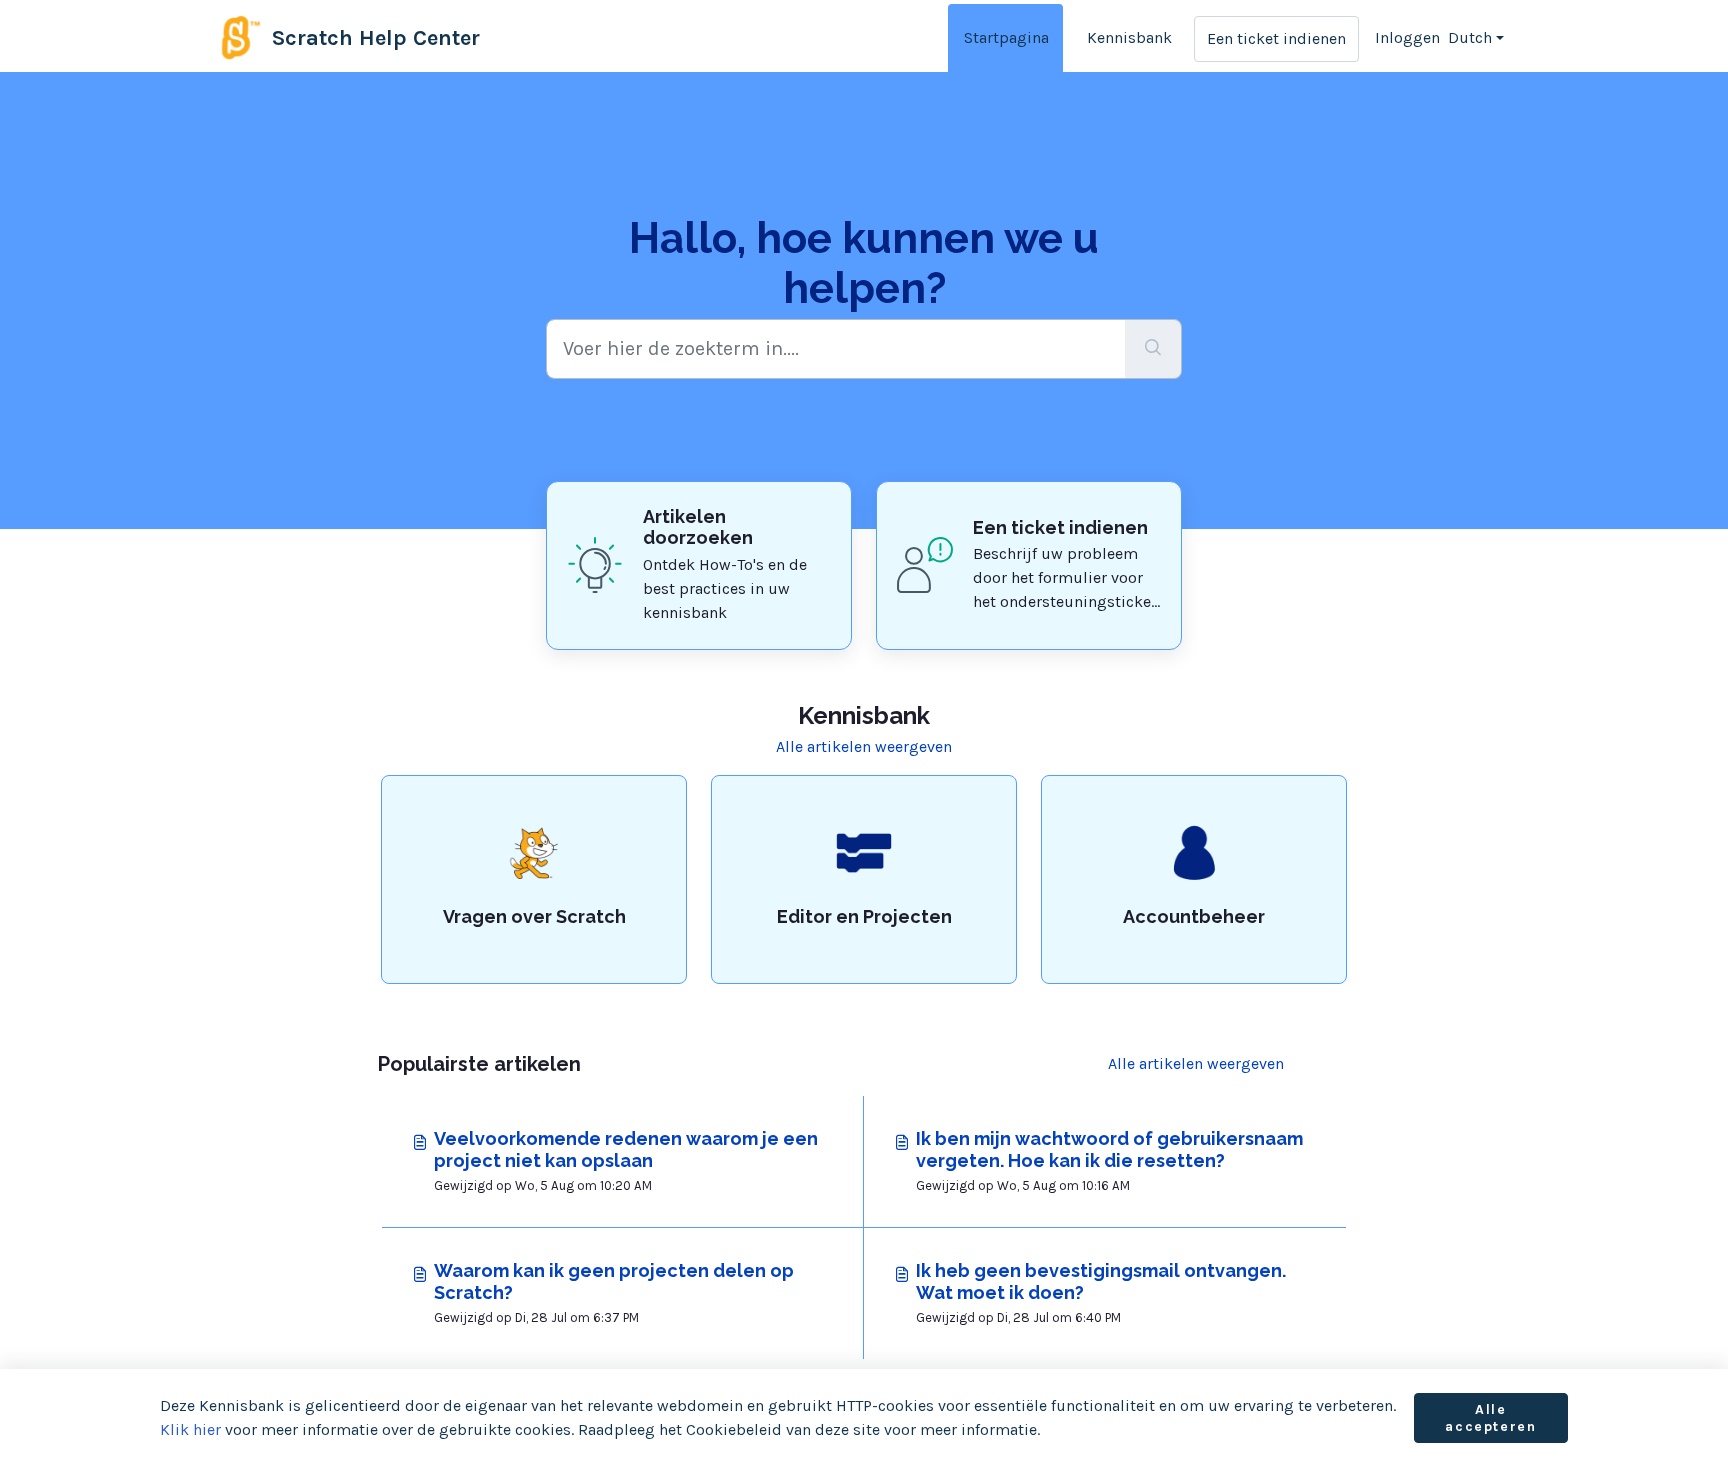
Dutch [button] (1470, 37)
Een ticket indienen (1276, 38)
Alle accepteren (1490, 1418)
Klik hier (190, 1429)
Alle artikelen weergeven (864, 746)
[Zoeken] (1153, 349)
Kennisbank (1129, 37)
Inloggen (1407, 37)
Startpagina (1006, 37)
